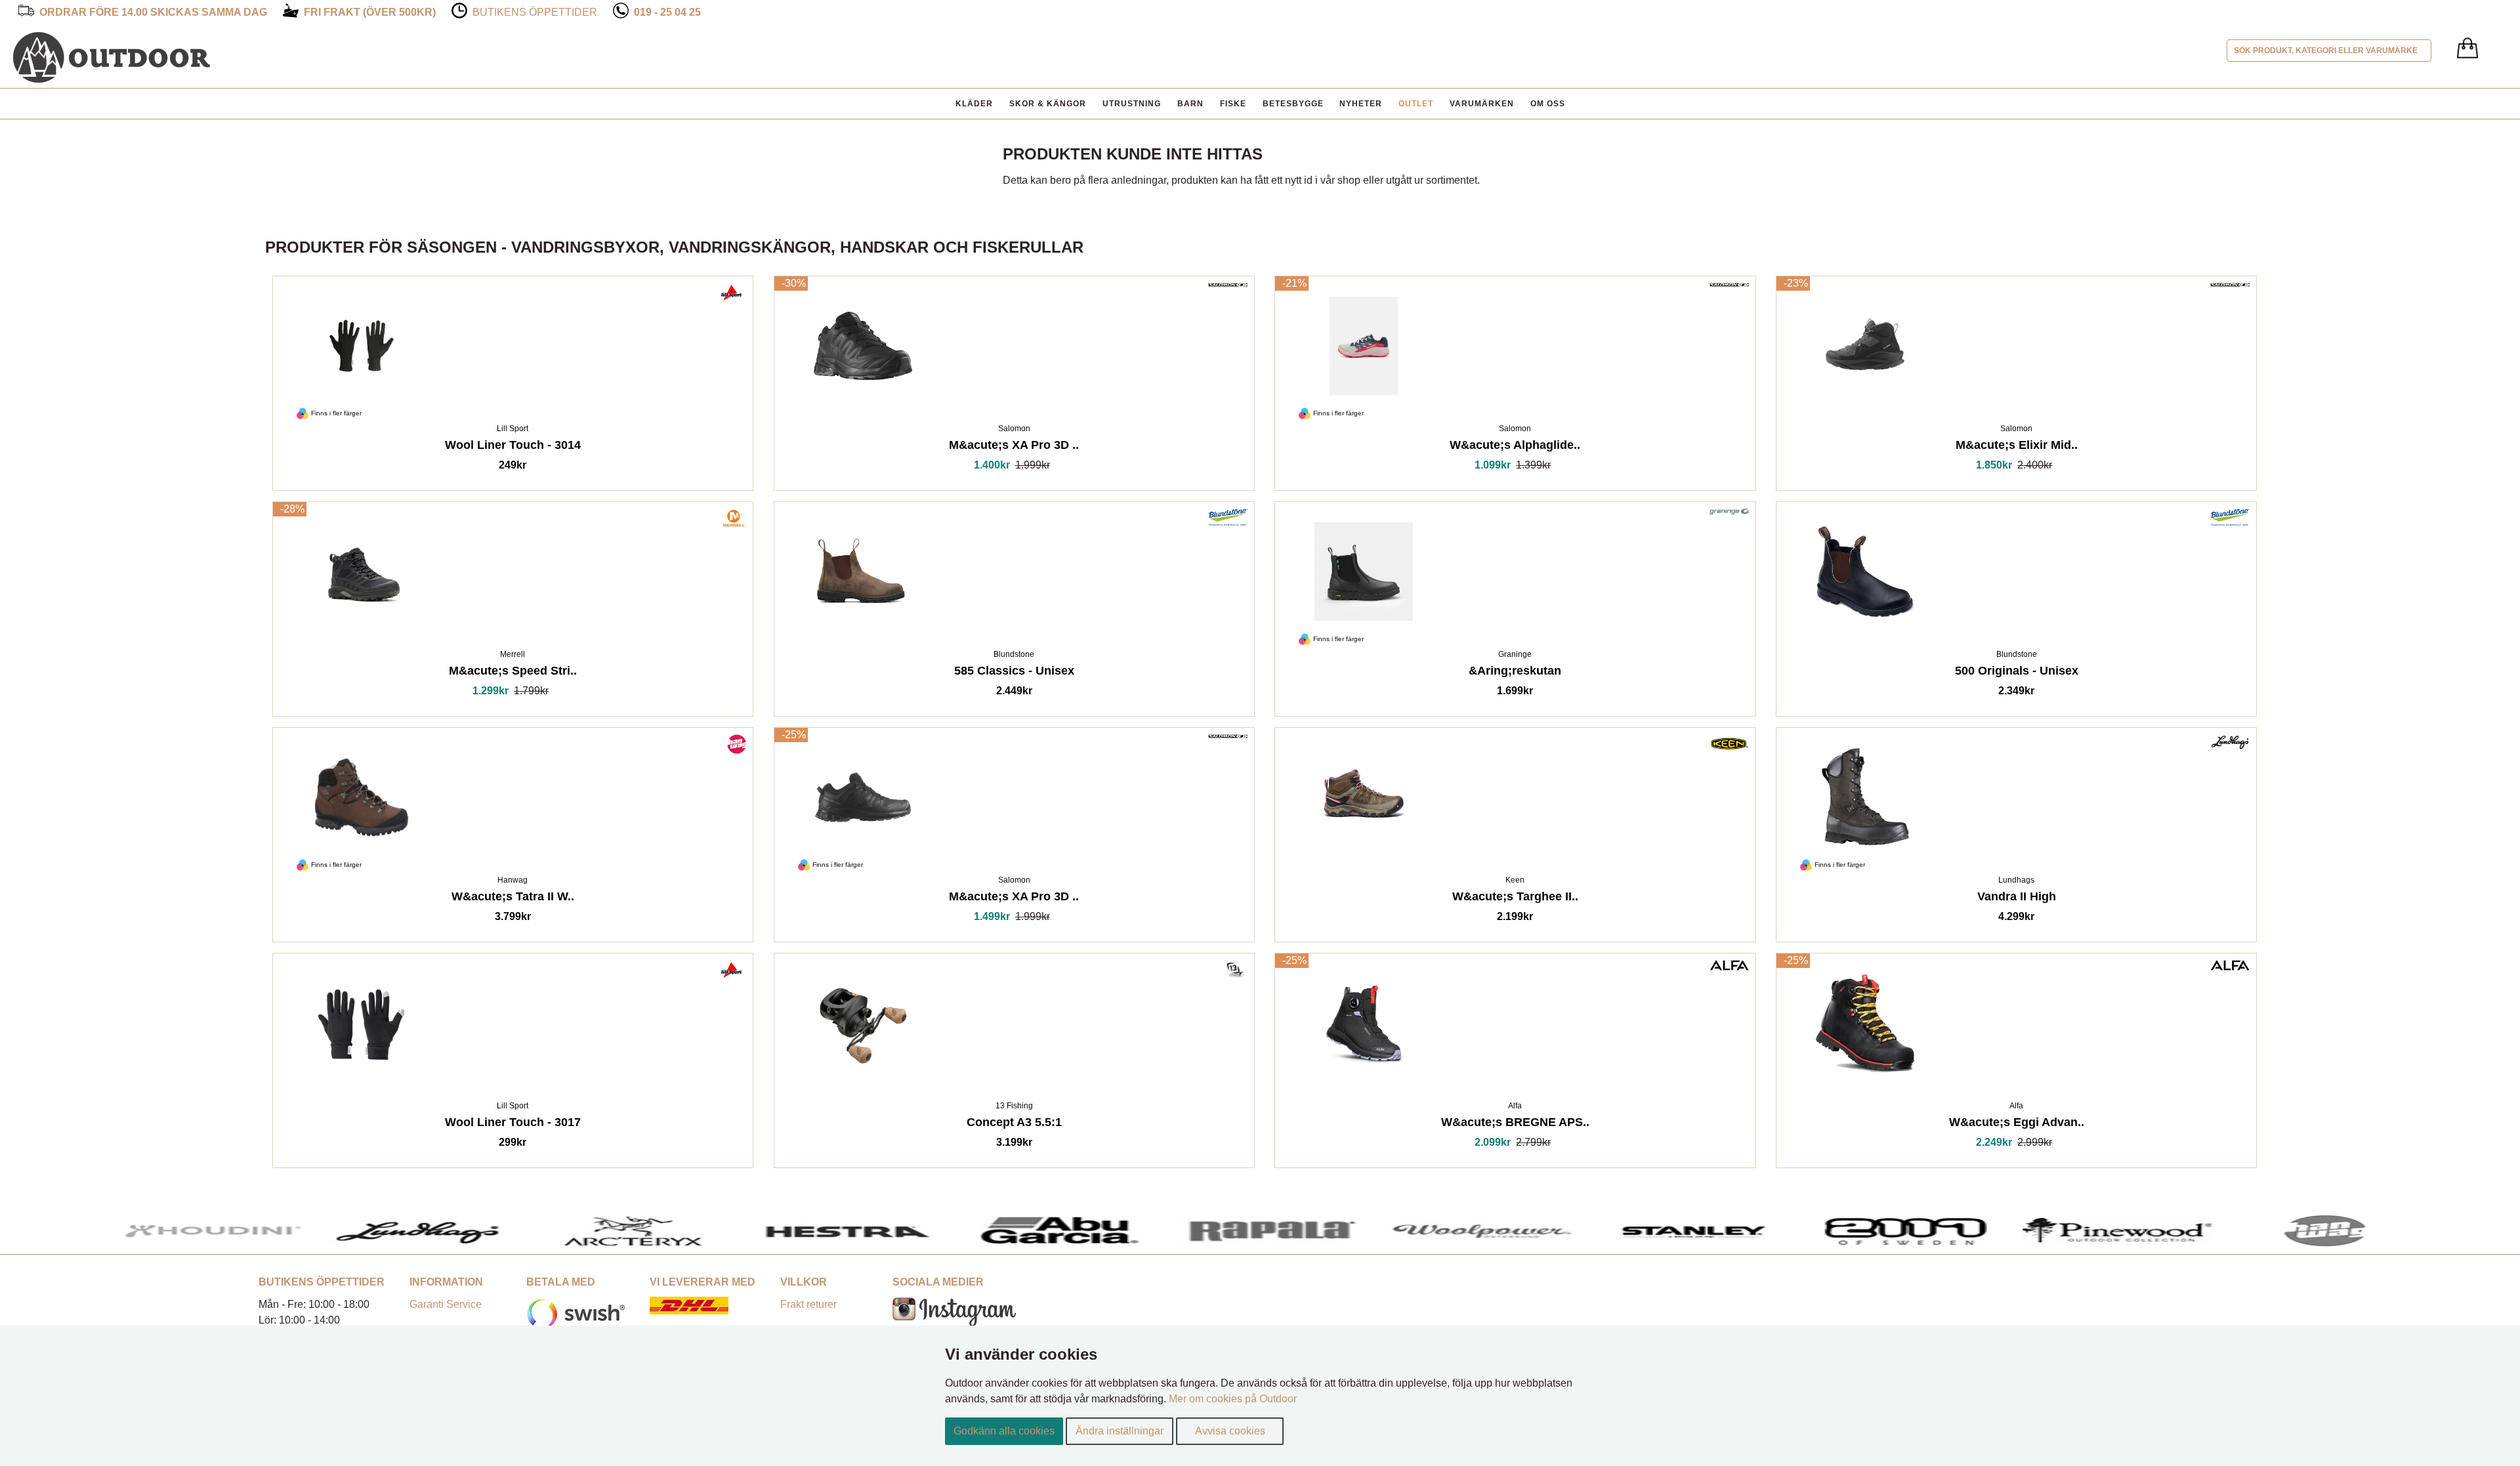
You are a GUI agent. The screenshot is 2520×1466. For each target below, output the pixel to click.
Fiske (1233, 104)
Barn (1190, 104)
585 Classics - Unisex (1014, 673)
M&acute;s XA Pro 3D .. (1014, 447)
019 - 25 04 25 (667, 12)
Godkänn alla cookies (1004, 1431)
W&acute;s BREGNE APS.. (1515, 1124)
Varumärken (1482, 104)
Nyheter (1361, 104)
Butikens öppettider (535, 12)
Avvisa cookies (1230, 1431)
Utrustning (1132, 104)
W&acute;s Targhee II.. (1515, 899)
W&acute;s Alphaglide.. (1515, 447)
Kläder (974, 104)
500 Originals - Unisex (2017, 673)
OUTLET (1416, 104)
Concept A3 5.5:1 (1014, 1124)
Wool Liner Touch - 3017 (513, 1124)
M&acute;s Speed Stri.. (513, 673)
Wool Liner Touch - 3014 (513, 447)
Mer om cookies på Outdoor (1233, 1399)
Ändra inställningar (1120, 1431)
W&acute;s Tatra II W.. (513, 899)
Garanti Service (446, 1304)
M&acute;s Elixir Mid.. (2017, 447)
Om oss (1548, 104)
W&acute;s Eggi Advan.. (2017, 1124)
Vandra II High (2017, 899)
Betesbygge (1293, 104)
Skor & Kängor (1048, 104)
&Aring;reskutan (1515, 673)
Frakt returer (808, 1304)
